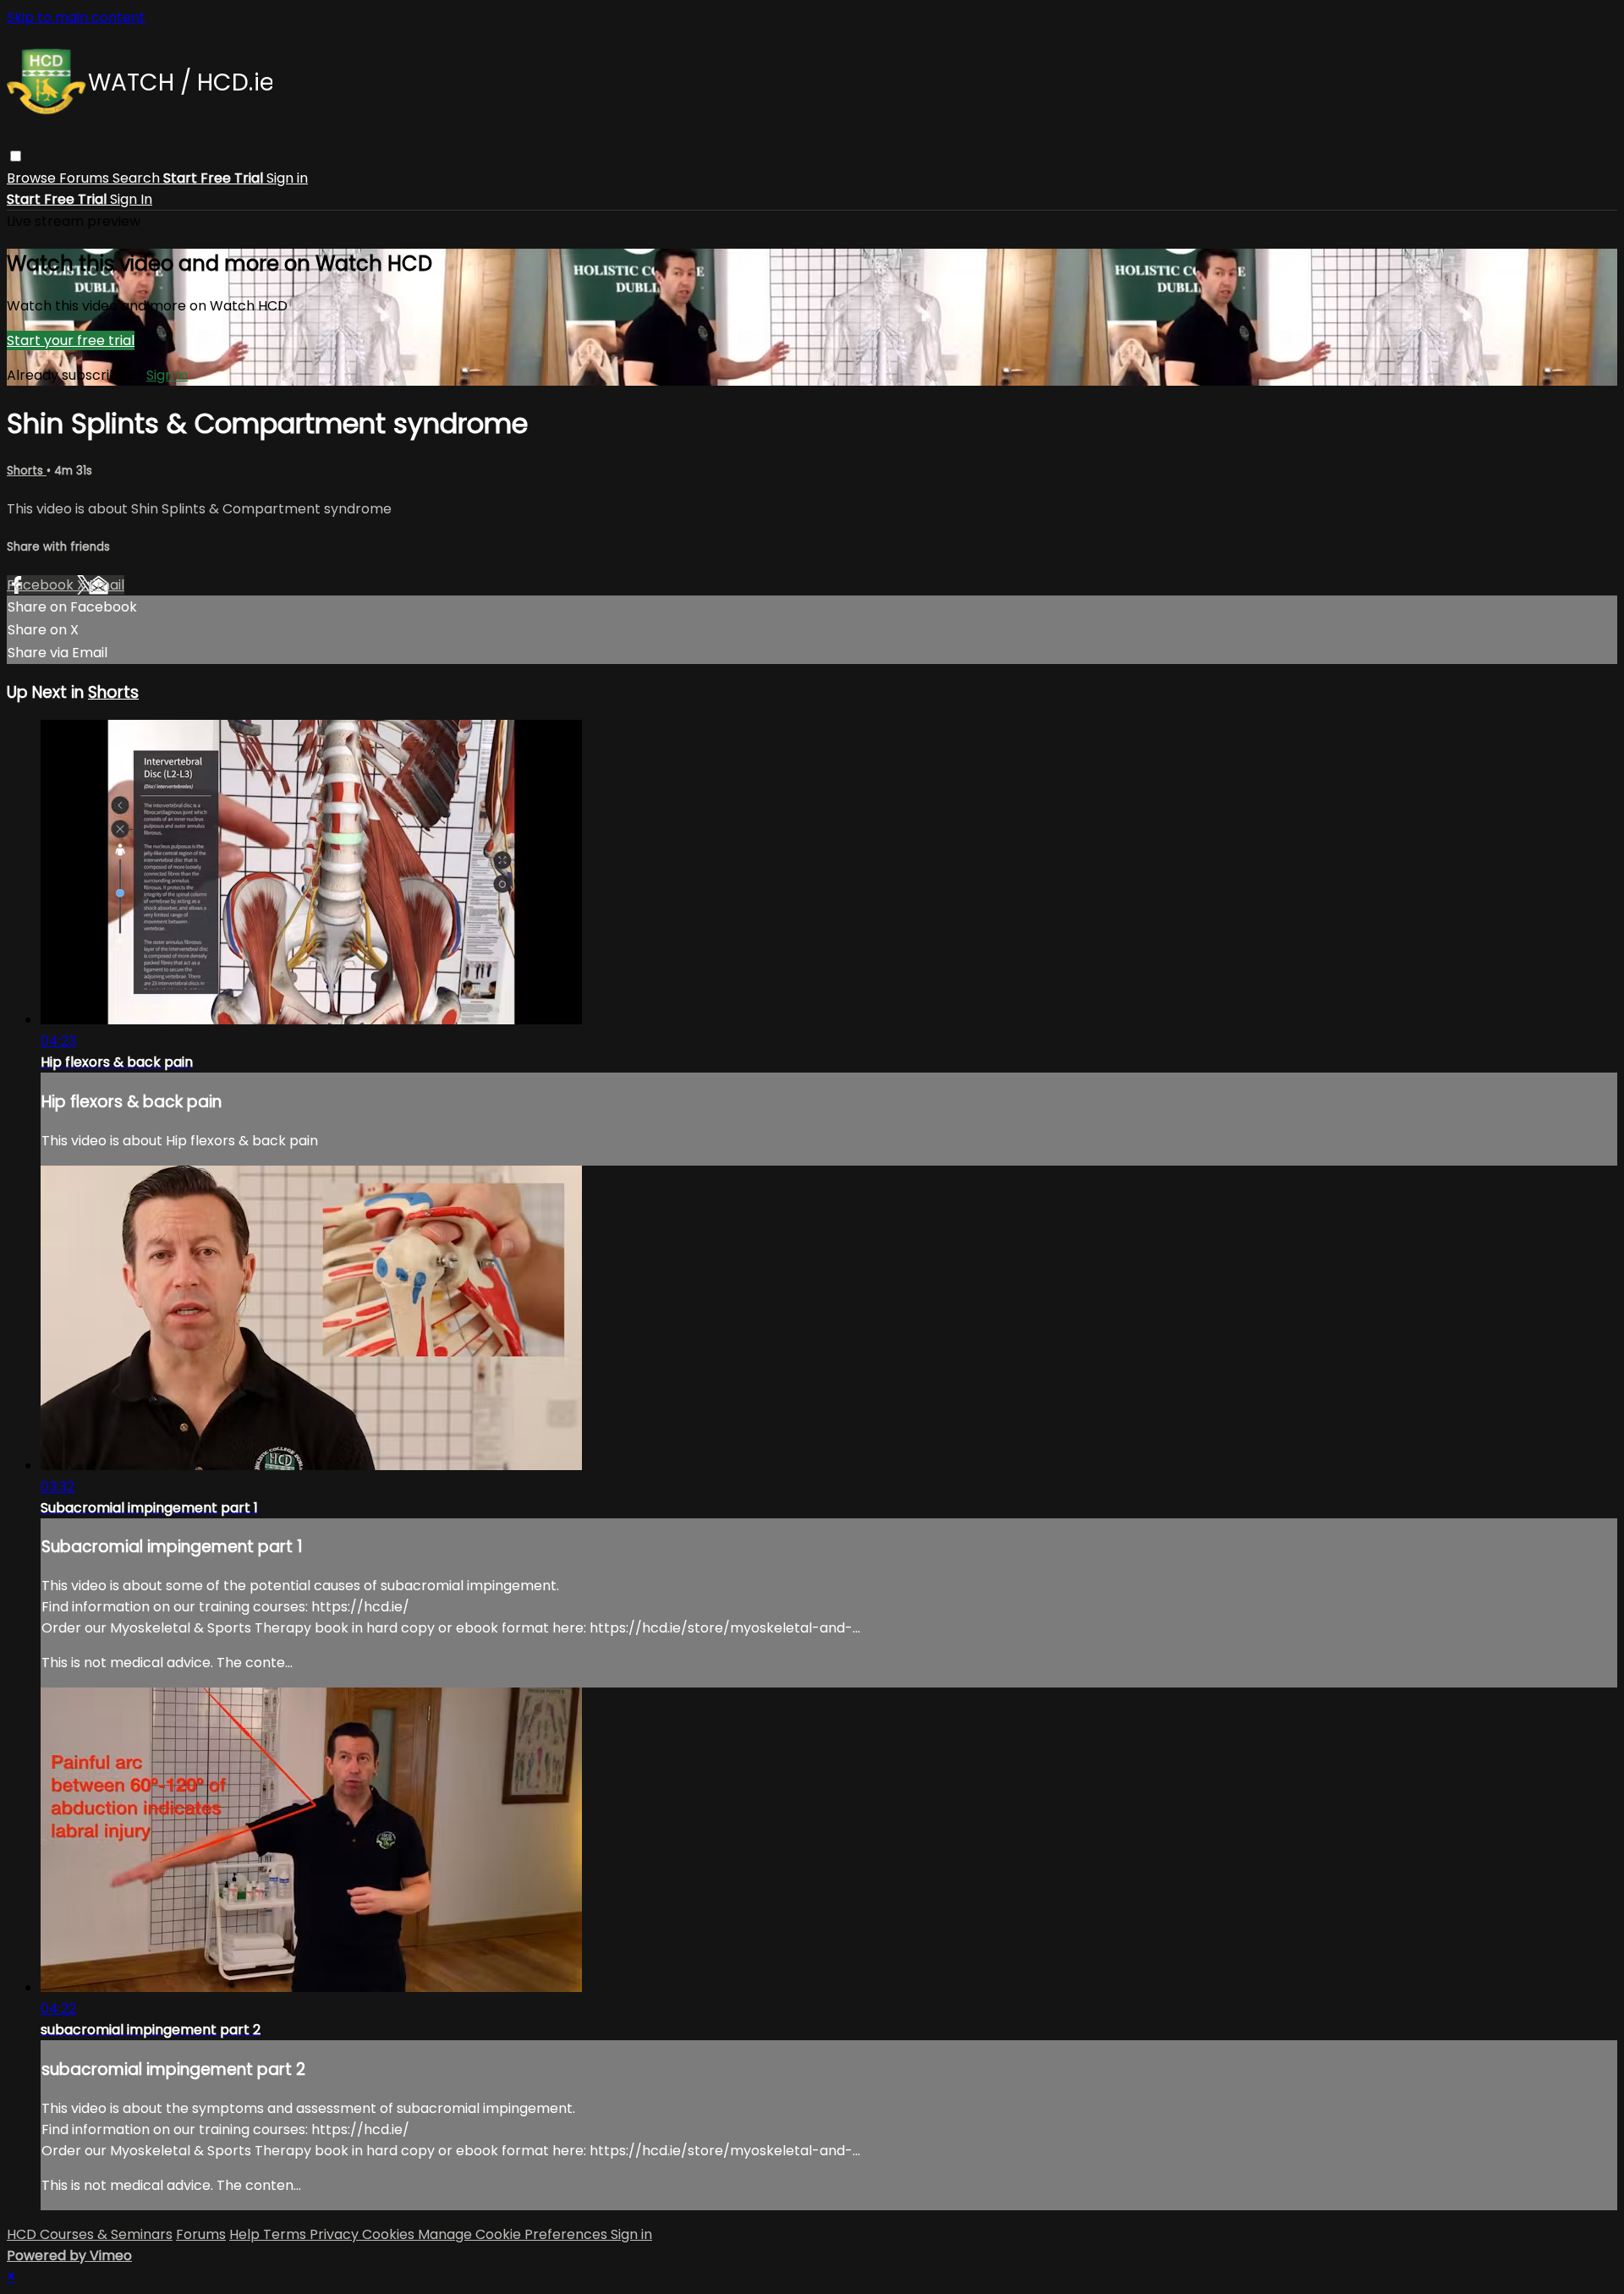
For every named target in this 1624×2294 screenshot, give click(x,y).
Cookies (390, 2234)
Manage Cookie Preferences (514, 2234)
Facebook (42, 585)
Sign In (131, 199)
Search (138, 178)
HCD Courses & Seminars (90, 2234)
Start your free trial (71, 340)
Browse (33, 178)
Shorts (27, 471)
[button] (16, 156)
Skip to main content (76, 17)
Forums (86, 178)
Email (107, 585)
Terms (286, 2234)
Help (246, 2234)
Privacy (336, 2234)
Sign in (287, 178)
